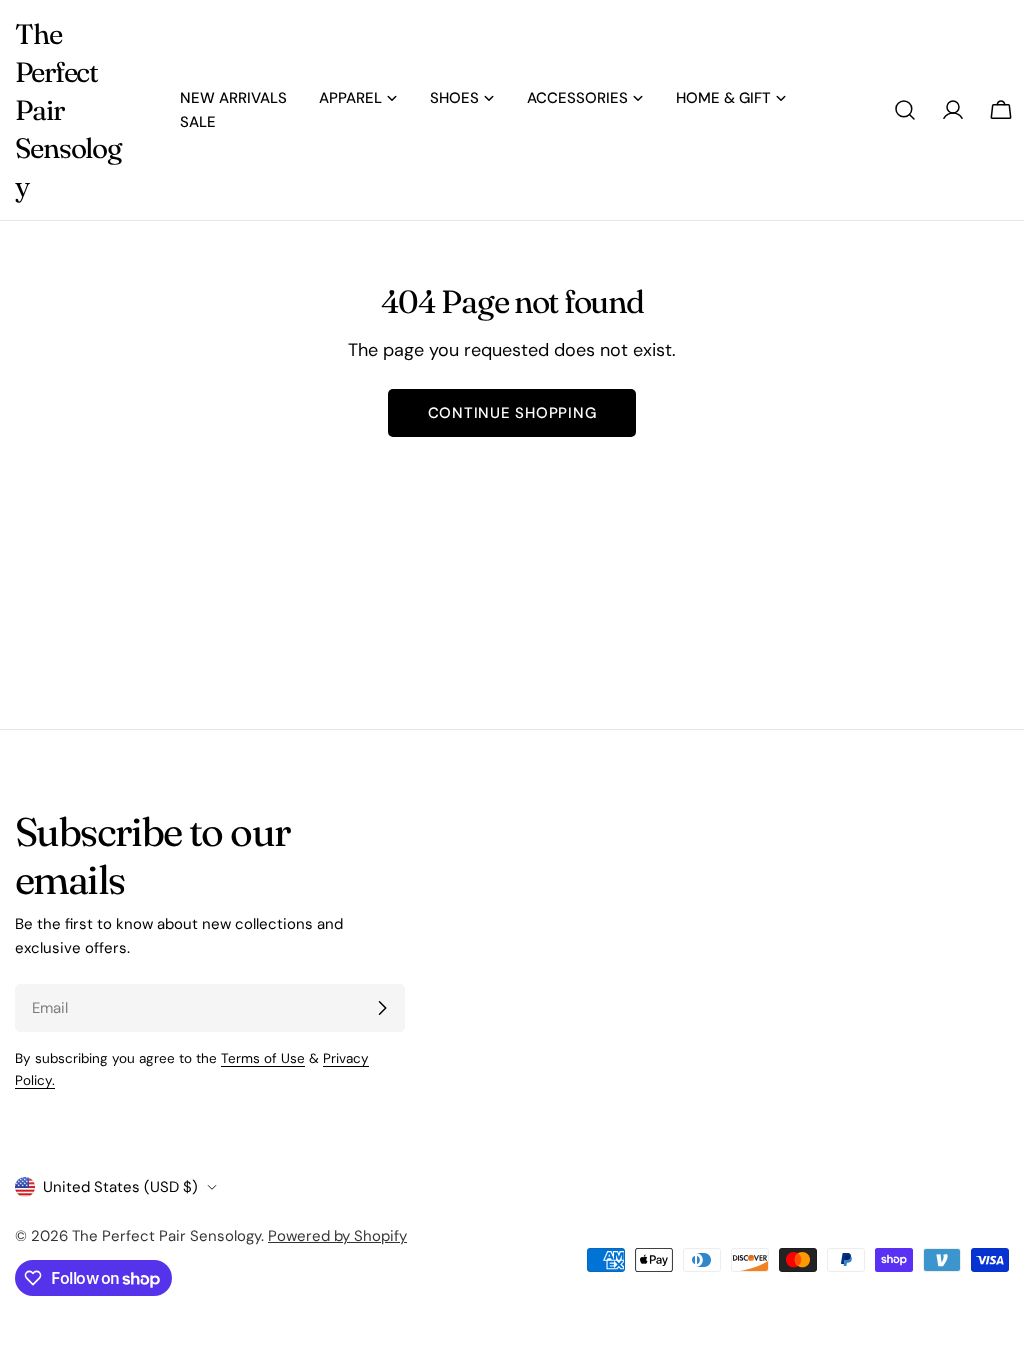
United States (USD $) (120, 1187)
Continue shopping (512, 413)
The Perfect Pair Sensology (68, 110)
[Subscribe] (382, 1008)
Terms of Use (263, 1058)
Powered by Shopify (337, 1236)
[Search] (905, 110)
